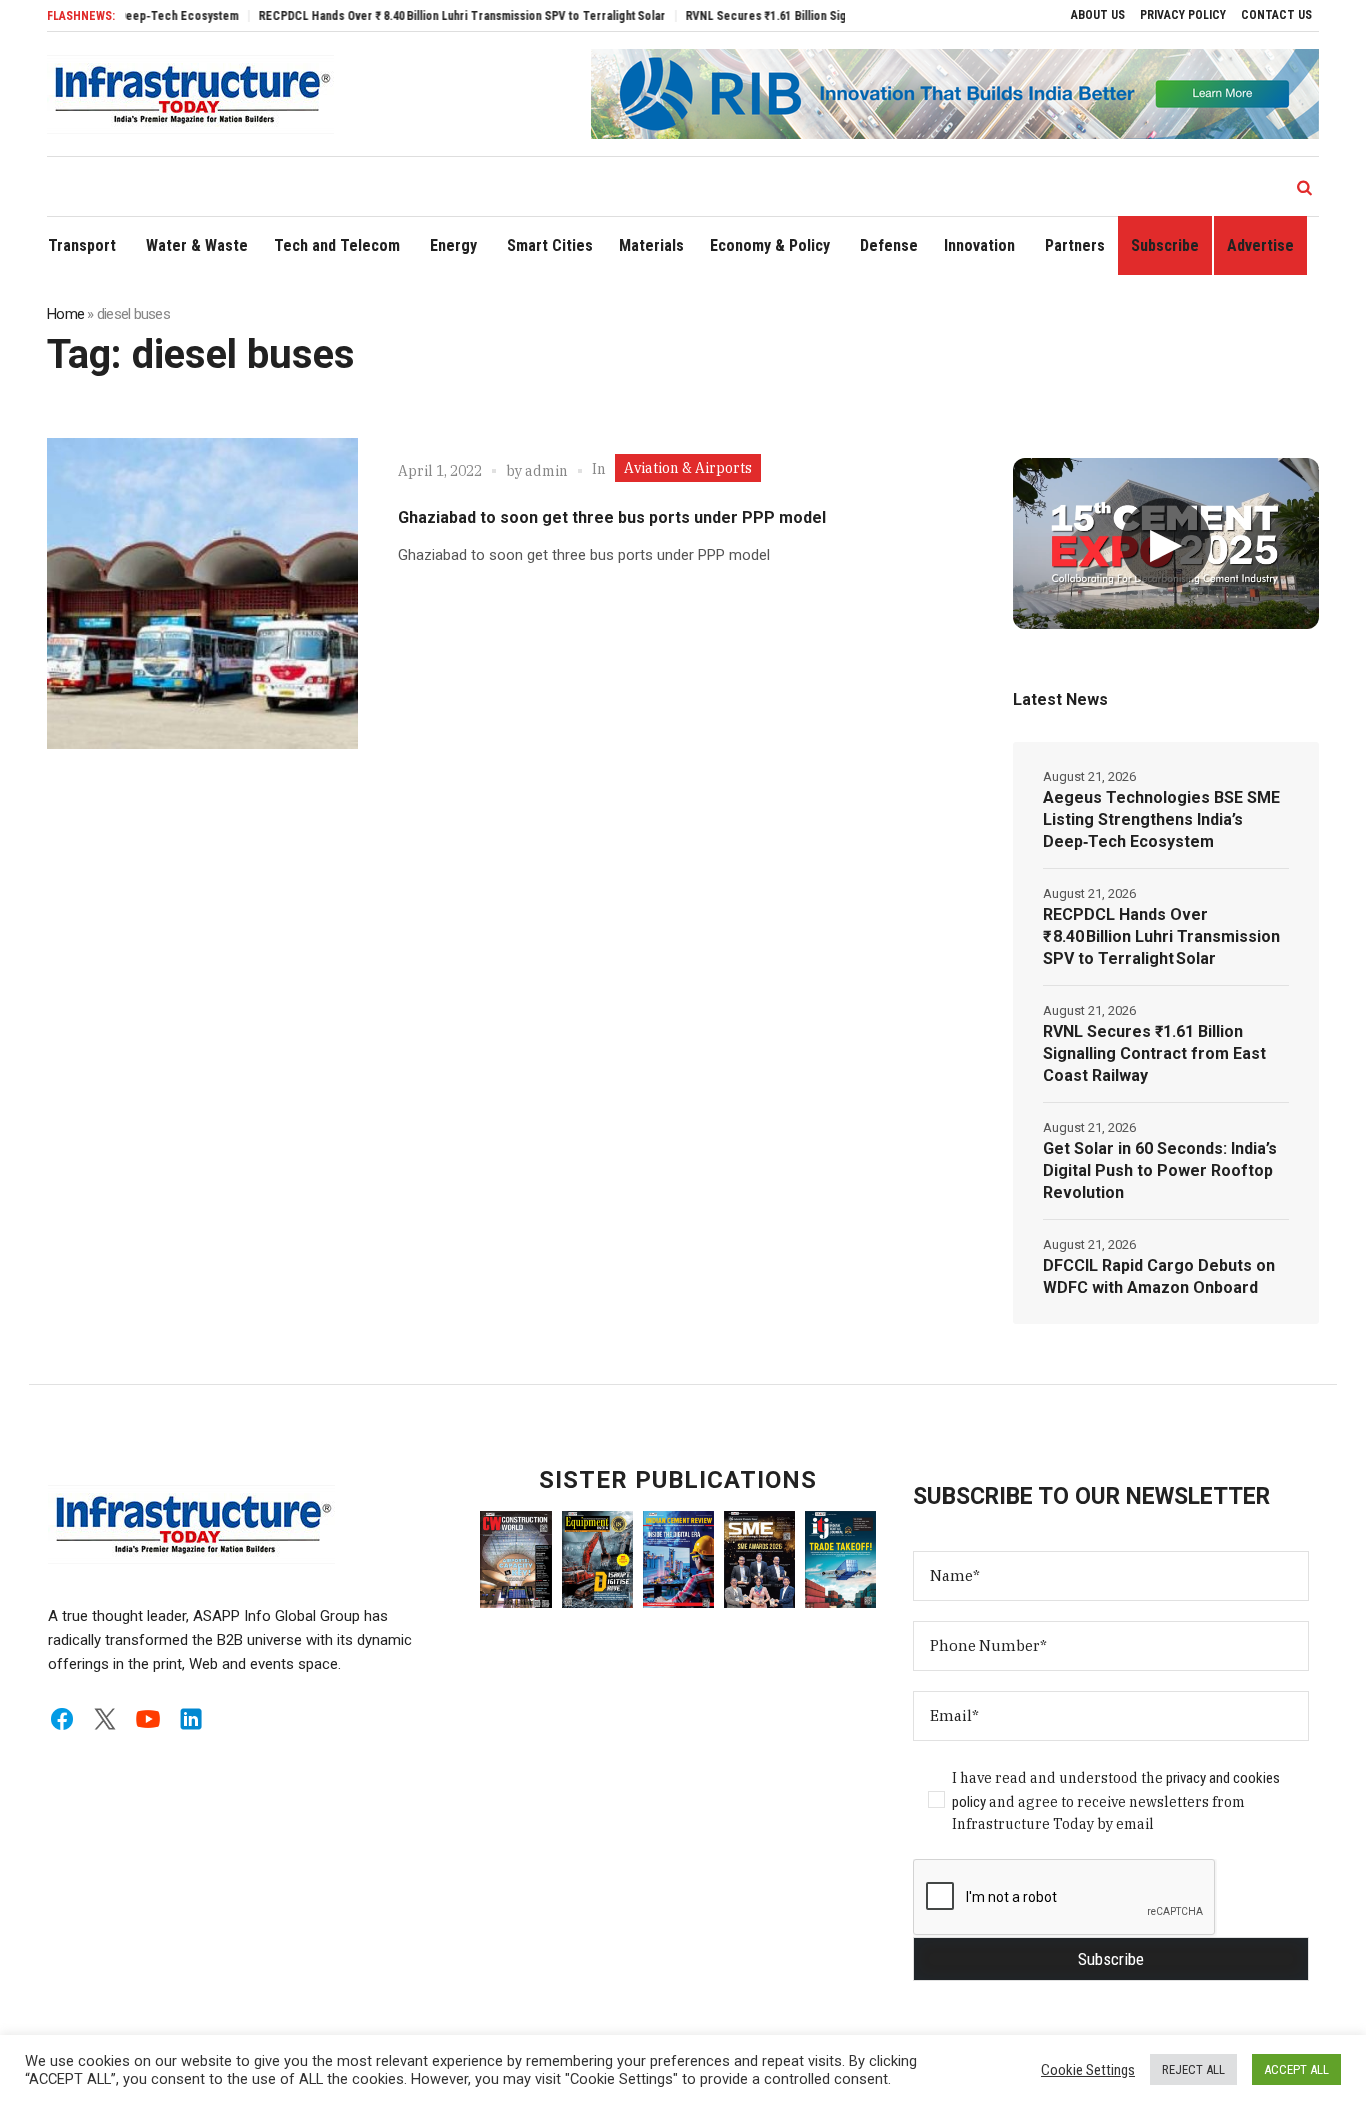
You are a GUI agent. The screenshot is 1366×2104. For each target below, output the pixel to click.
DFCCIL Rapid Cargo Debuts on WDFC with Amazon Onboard (1159, 1276)
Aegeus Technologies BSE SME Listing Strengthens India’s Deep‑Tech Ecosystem (1161, 819)
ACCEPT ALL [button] (1296, 2069)
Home (65, 314)
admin (546, 471)
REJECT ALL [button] (1193, 2069)
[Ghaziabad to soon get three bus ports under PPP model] (202, 593)
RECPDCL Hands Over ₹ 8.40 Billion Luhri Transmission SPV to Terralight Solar (417, 16)
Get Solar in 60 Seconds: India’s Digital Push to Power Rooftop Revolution (1160, 1170)
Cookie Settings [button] (1088, 2070)
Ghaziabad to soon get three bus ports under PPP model (612, 517)
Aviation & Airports (688, 468)
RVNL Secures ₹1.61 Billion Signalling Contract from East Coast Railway (828, 16)
